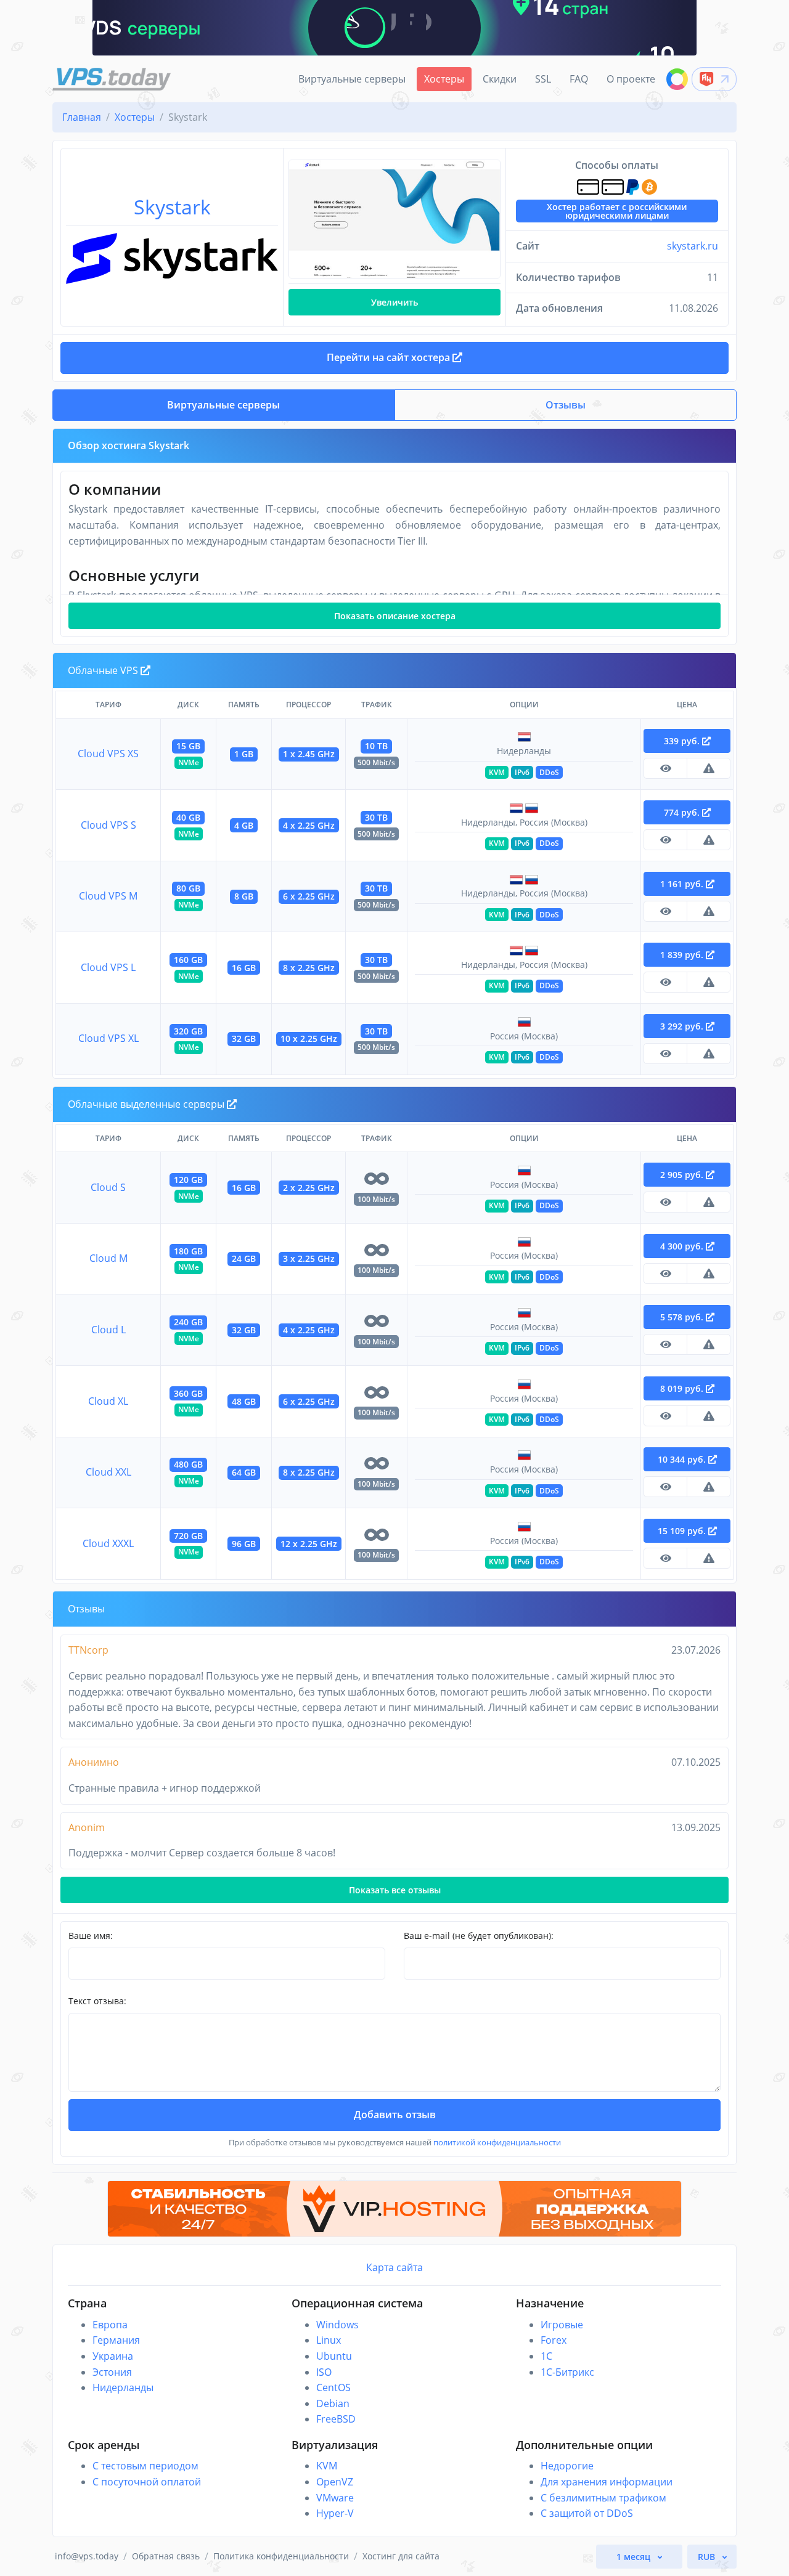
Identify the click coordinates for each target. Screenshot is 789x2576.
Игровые (562, 2325)
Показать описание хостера (395, 616)
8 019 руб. (683, 1388)
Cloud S (108, 1187)
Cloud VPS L (108, 967)
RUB (708, 2557)
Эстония (112, 2372)
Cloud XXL (108, 1472)
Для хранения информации (607, 2482)
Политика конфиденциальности (281, 2556)
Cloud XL (108, 1401)
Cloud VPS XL (108, 1038)
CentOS (333, 2387)
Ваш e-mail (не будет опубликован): (479, 1936)
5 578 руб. (683, 1317)
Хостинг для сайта (401, 2556)
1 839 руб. (683, 955)
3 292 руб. (683, 1026)
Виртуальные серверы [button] (223, 405)
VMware (335, 2498)
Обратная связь (166, 2556)
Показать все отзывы (395, 1890)
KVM (327, 2466)
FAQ (579, 79)
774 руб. (683, 812)
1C (546, 2356)
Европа (110, 2325)
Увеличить (394, 302)
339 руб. (683, 741)
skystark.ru (693, 246)
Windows (337, 2325)
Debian (333, 2403)
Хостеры (444, 79)
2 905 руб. (683, 1175)
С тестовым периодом (145, 2466)
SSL (543, 79)
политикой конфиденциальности (497, 2142)
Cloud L (108, 1330)
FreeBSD (336, 2419)
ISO (324, 2372)
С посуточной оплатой (147, 2482)
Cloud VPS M (108, 896)
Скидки (500, 79)
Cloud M (108, 1258)
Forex (554, 2340)
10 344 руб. (683, 1459)
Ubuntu (334, 2356)
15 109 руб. (683, 1531)
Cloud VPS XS (108, 754)
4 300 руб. (683, 1246)
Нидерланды (123, 2387)
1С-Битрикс (567, 2372)
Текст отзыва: (97, 2001)
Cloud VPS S (108, 825)
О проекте (631, 79)
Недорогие (567, 2466)
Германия (116, 2340)
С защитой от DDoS (587, 2513)
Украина (113, 2356)
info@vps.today (87, 2556)
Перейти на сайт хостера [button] (390, 357)
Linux (329, 2340)
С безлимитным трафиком (603, 2498)
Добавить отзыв (395, 2115)
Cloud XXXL (108, 1543)
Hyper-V (335, 2513)
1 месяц (635, 2557)
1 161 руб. (683, 884)
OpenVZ (335, 2482)
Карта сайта (394, 2267)
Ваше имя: (91, 1936)
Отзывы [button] (566, 405)
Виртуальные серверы (352, 79)
